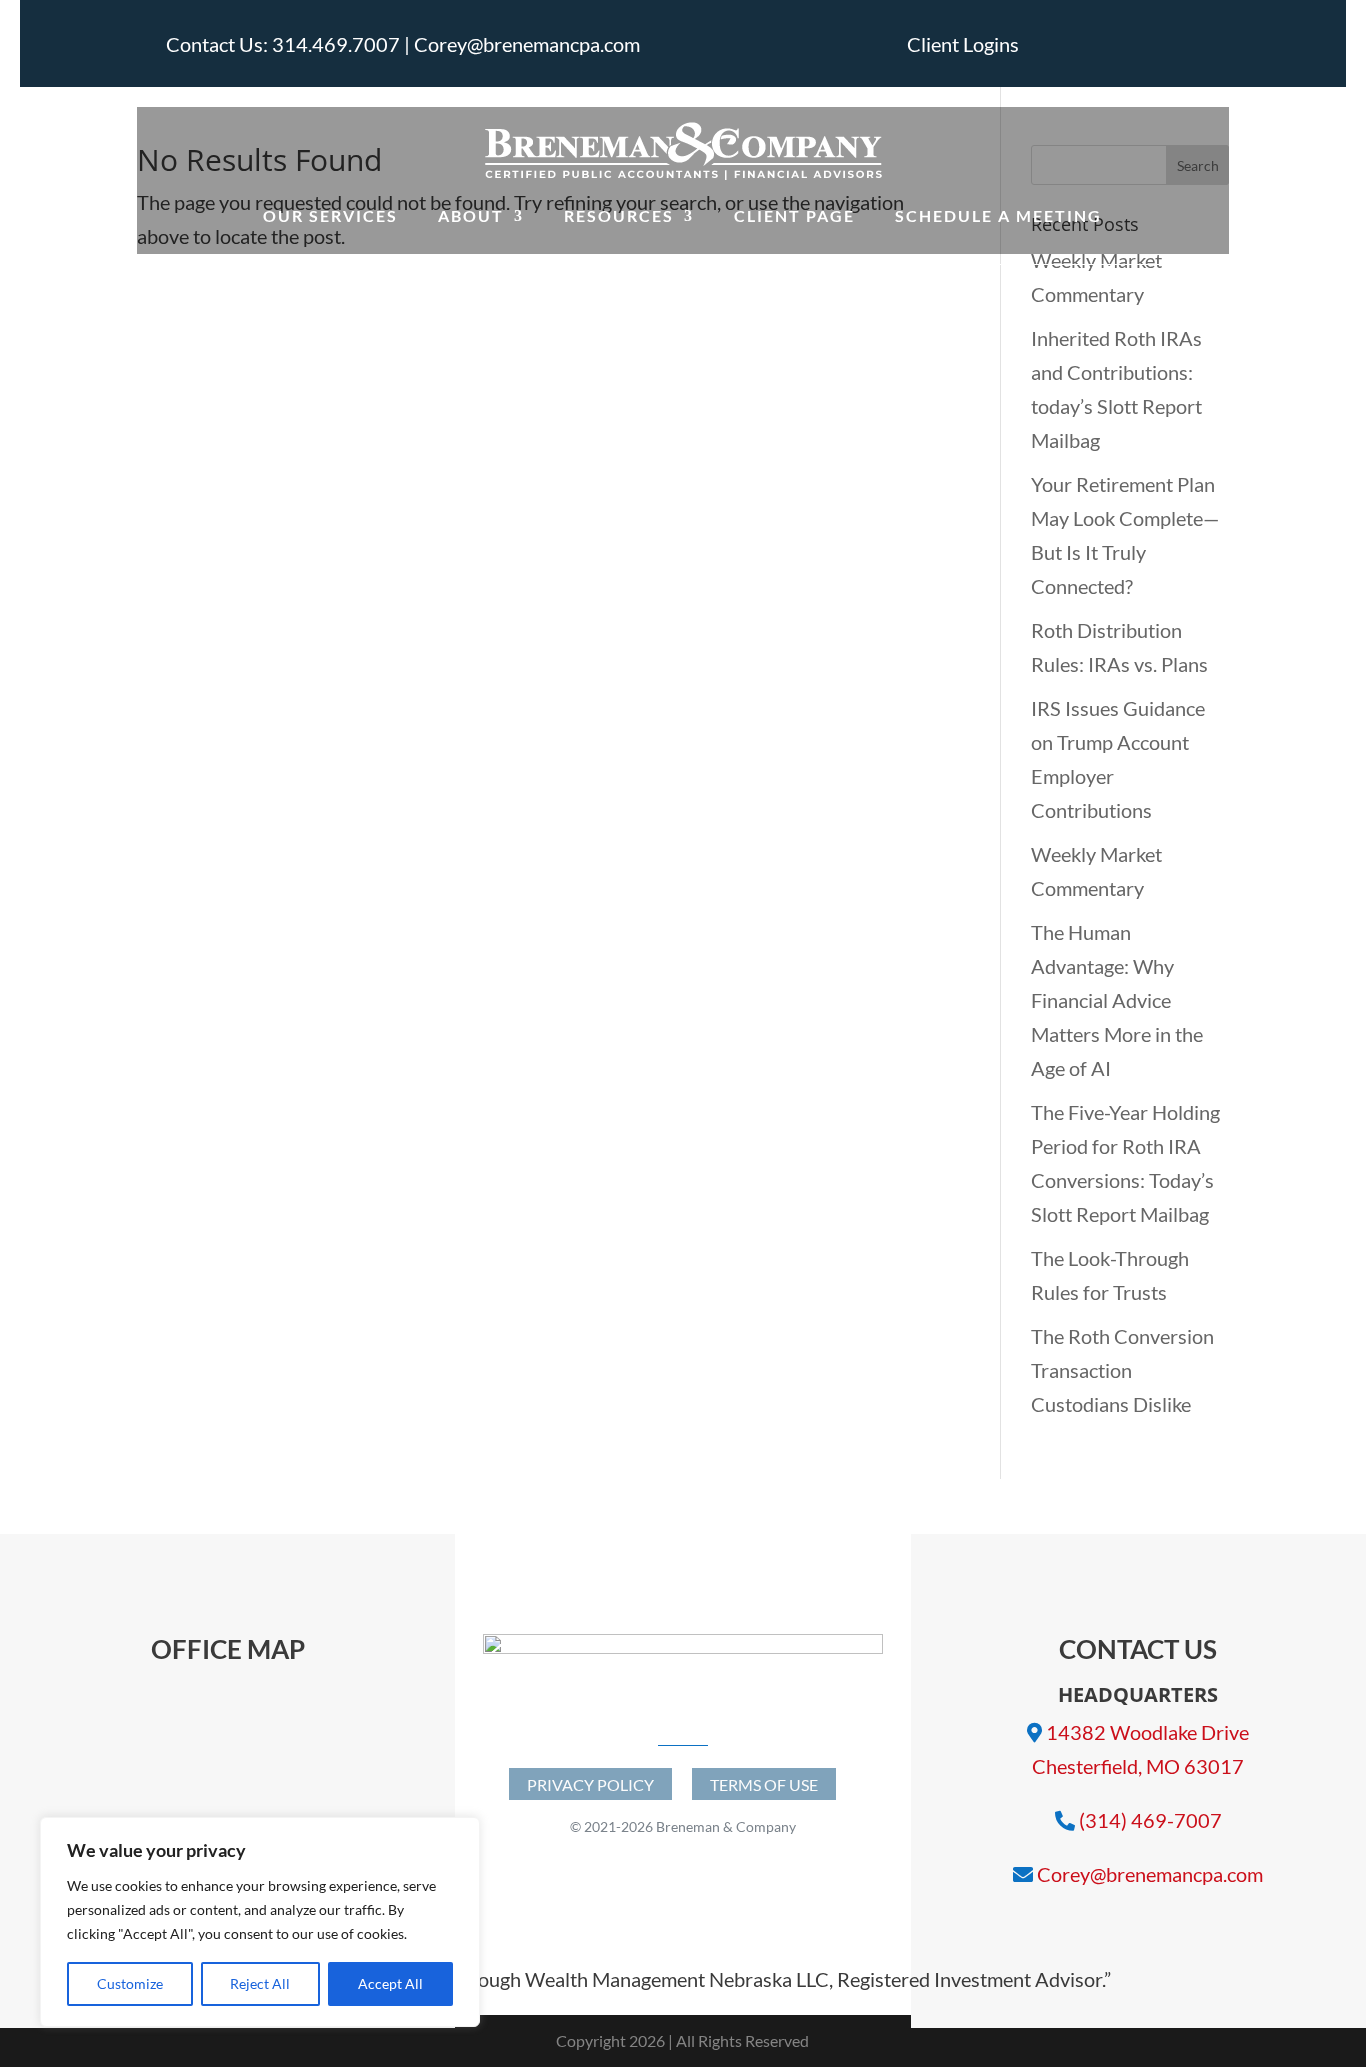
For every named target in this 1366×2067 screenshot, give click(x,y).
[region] (260, 1922)
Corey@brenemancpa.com (1150, 1874)
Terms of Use (764, 1784)
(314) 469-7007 (1150, 1820)
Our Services (330, 215)
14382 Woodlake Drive (1147, 1732)
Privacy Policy (590, 1784)
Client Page (794, 215)
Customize (130, 1983)
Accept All (390, 1983)
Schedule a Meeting (998, 215)
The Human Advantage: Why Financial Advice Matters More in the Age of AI (1117, 1000)
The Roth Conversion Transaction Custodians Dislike (1122, 1370)
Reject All (260, 1983)
